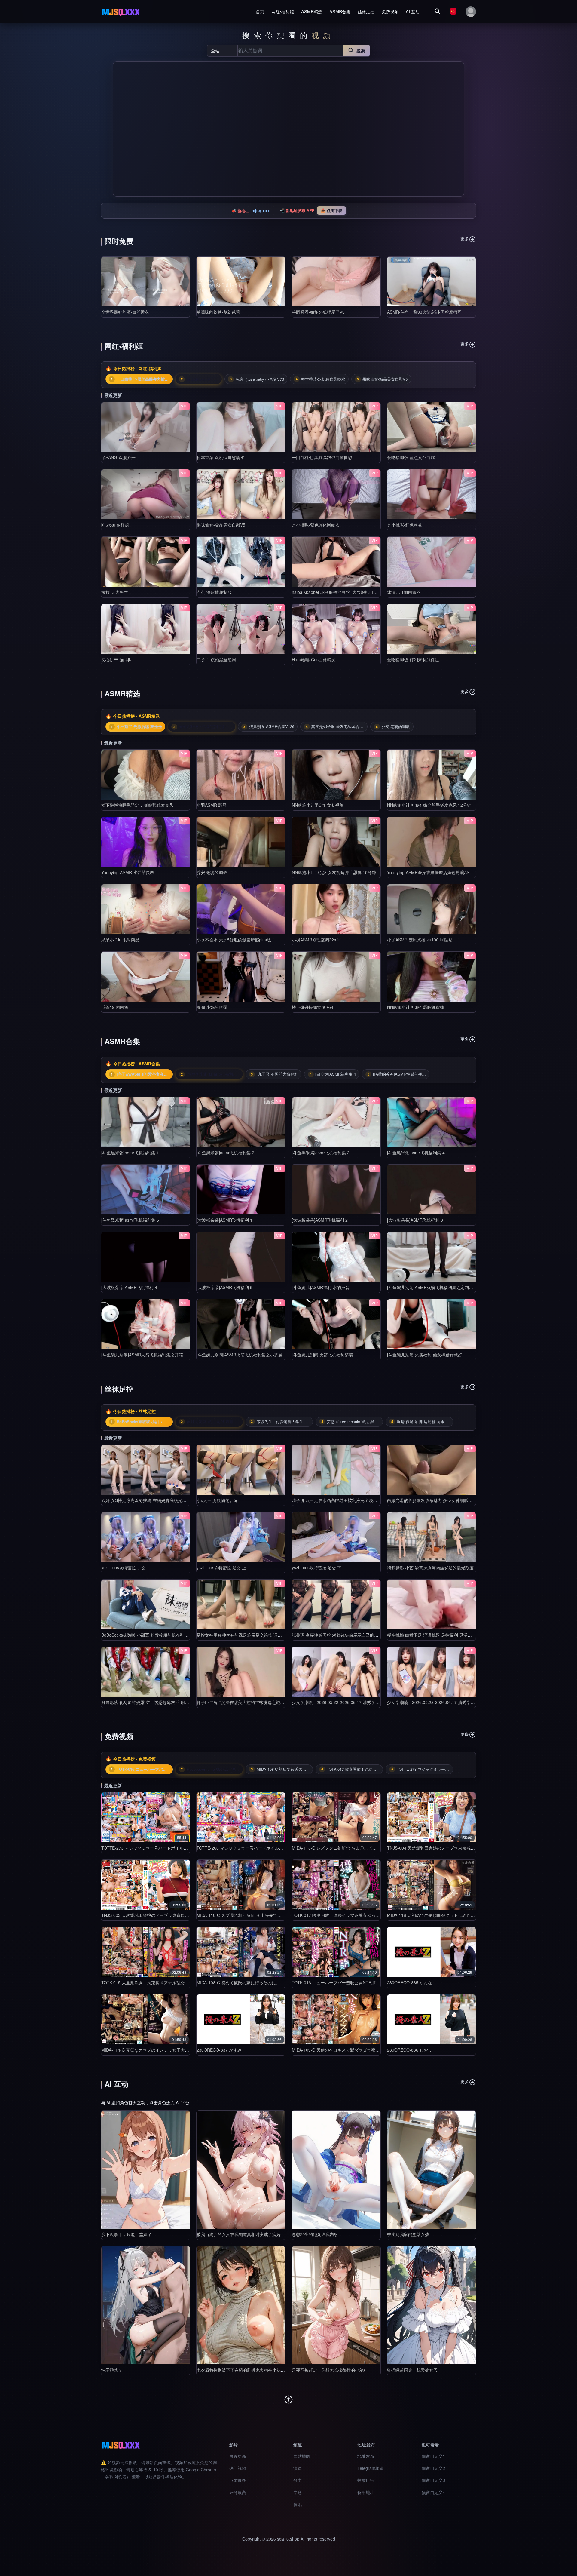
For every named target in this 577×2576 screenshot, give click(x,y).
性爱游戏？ (112, 2370)
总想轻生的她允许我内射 (315, 2234)
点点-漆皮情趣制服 (214, 592)
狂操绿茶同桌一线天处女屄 (412, 2370)
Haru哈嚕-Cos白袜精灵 (314, 659)
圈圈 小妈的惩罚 (212, 1007)
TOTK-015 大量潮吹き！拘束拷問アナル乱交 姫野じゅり (154, 1982)
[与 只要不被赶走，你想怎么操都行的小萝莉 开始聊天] (336, 2305)
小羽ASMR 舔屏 (212, 805)
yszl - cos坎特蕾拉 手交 (123, 1567)
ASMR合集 (340, 11)
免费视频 (390, 11)
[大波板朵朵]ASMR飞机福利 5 (224, 1287)
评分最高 (238, 2492)
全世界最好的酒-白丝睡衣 (125, 312)
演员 (298, 2468)
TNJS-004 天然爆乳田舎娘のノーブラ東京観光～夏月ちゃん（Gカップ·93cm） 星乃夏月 (471, 1848)
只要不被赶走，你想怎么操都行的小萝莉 (330, 2370)
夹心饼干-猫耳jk (116, 659)
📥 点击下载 (331, 210)
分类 (298, 2480)
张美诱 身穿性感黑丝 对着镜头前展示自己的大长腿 (339, 1635)
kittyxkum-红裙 (115, 525)
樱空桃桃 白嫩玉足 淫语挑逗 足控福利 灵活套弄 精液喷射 (441, 1635)
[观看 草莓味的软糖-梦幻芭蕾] (241, 282)
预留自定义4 (433, 2492)
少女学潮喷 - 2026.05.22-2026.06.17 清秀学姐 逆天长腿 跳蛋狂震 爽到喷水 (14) (463, 1702)
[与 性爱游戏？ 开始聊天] (146, 2305)
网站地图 (302, 2456)
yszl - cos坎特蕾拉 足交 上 (221, 1567)
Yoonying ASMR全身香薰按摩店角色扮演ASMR (432, 872)
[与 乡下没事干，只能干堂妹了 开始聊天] (146, 2170)
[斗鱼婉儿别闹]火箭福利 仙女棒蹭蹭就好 (425, 1355)
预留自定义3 (433, 2480)
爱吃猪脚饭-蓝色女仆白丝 (411, 457)
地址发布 (366, 2456)
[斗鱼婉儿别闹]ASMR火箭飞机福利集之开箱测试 (146, 1355)
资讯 (298, 2504)
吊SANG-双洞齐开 (118, 457)
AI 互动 (413, 11)
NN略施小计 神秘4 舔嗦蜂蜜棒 (416, 1007)
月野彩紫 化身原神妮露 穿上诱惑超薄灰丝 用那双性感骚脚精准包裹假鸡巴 (170, 1702)
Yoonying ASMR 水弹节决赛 (128, 872)
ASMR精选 (312, 11)
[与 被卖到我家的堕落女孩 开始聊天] (431, 2170)
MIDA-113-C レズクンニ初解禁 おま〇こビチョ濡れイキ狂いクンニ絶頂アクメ (366, 1848)
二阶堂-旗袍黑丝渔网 (216, 659)
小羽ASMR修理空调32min (316, 940)
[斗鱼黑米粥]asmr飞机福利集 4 (416, 1153)
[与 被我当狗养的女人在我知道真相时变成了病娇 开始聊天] (241, 2170)
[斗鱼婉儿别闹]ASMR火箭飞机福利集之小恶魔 (240, 1355)
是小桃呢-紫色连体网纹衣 (316, 525)
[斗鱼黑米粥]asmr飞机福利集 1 (130, 1153)
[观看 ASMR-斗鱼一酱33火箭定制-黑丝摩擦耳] (431, 282)
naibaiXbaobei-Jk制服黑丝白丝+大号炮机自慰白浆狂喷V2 (346, 592)
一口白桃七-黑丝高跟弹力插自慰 (322, 457)
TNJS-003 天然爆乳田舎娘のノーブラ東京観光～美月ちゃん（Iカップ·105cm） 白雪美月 (185, 1915)
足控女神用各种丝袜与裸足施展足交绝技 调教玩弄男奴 (248, 1635)
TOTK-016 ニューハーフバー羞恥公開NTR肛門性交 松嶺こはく (351, 1982)
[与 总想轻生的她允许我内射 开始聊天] (336, 2170)
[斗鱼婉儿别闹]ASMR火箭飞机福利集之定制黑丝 (432, 1287)
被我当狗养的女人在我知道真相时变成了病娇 (239, 2234)
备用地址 (366, 2492)
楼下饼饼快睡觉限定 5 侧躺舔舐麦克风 (137, 805)
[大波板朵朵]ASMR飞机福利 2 (320, 1220)
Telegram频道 (371, 2468)
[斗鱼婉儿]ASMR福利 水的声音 (321, 1287)
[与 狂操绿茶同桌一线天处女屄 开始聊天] (431, 2305)
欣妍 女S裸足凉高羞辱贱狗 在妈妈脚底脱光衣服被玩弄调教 (156, 1500)
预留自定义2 (433, 2468)
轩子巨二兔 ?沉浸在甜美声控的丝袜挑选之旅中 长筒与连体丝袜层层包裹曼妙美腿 (273, 1702)
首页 (260, 11)
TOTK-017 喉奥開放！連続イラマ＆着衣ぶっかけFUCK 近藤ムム (353, 1915)
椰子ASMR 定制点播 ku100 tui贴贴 (420, 940)
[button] (120, 129)
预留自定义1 (433, 2456)
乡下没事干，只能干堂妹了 (127, 2234)
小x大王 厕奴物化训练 (217, 1500)
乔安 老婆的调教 (212, 872)
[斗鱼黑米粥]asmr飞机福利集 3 (321, 1153)
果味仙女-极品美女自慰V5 (221, 525)
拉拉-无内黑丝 (115, 592)
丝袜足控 (366, 11)
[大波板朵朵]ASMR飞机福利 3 (415, 1220)
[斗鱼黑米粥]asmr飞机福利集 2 (225, 1153)
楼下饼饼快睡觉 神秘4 (313, 1007)
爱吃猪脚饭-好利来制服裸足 (413, 659)
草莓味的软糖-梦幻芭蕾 (218, 312)
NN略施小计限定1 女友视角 (318, 805)
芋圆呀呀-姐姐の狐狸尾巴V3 (318, 312)
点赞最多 (238, 2480)
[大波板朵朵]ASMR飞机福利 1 (224, 1220)
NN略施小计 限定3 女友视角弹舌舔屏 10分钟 (334, 872)
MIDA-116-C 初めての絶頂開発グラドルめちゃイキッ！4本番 (445, 1915)
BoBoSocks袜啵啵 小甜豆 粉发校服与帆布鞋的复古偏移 (153, 1635)
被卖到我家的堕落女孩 (408, 2234)
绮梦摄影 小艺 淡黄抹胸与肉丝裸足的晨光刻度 (430, 1567)
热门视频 (238, 2468)
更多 (465, 238)
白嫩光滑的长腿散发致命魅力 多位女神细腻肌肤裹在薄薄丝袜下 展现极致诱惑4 (461, 1500)
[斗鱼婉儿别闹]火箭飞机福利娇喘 (322, 1355)
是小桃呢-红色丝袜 (405, 525)
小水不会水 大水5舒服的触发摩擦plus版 (234, 940)
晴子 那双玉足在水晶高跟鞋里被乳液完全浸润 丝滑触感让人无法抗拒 (356, 1500)
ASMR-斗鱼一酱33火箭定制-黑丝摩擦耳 (424, 312)
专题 (298, 2492)
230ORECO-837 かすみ (219, 2050)
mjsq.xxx (261, 210)
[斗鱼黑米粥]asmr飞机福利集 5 (130, 1220)
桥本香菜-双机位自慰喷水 (220, 457)
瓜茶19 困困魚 (115, 1007)
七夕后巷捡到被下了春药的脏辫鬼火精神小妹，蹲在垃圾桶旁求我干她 (262, 2370)
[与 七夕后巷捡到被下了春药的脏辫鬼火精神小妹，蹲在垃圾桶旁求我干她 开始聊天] (241, 2305)
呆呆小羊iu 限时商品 (120, 940)
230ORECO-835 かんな (410, 1982)
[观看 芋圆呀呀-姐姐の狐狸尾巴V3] (336, 282)
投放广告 (366, 2480)
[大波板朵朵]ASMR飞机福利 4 (129, 1287)
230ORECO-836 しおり (410, 2050)
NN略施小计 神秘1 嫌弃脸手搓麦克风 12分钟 (429, 805)
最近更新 (238, 2456)
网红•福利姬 (283, 11)
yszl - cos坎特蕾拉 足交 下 (317, 1567)
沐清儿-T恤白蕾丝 (404, 592)
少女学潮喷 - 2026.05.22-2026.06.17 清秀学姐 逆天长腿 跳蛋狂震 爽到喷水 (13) (367, 1702)
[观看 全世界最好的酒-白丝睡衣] (146, 282)
